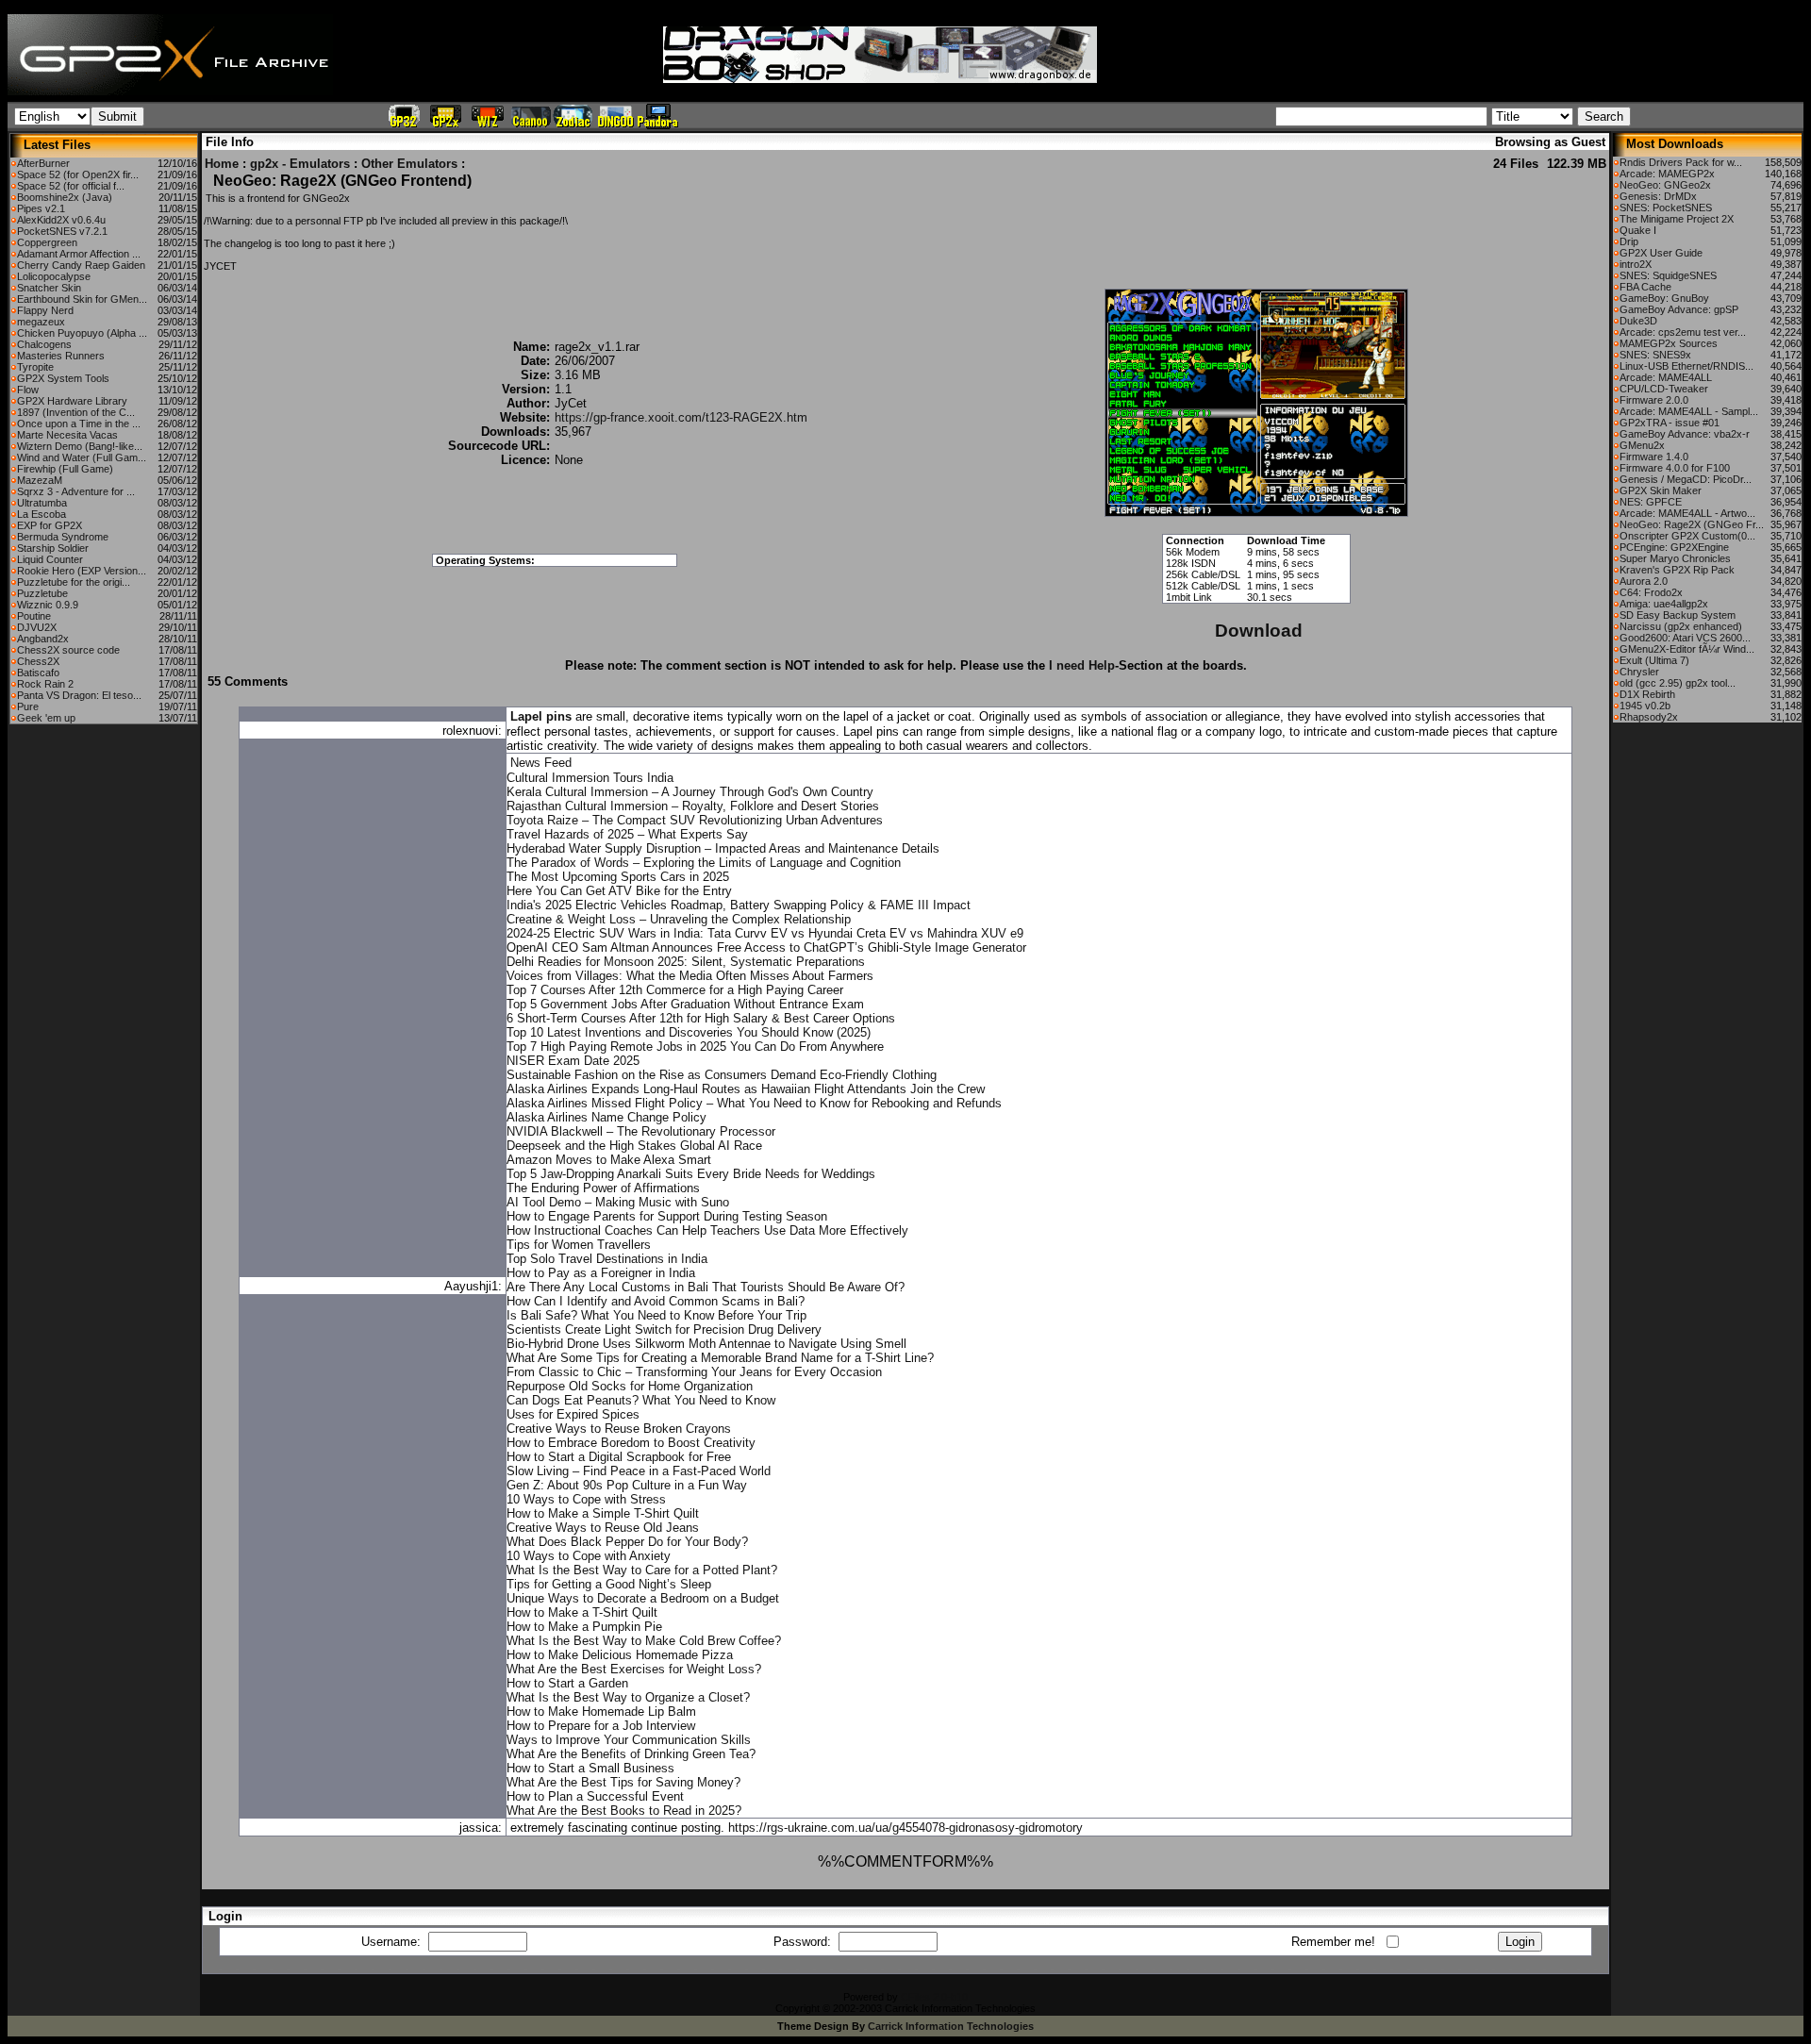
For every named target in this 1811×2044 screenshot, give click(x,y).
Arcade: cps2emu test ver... (1683, 332)
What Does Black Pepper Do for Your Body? (627, 1542)
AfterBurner (43, 163)
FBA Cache (1645, 287)
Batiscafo (38, 673)
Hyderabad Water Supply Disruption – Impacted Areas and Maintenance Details (723, 848)
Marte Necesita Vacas (67, 435)
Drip (1629, 241)
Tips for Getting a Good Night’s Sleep (609, 1584)
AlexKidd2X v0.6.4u (61, 220)
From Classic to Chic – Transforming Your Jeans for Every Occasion (694, 1372)
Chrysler (1639, 672)
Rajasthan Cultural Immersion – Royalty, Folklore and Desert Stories (693, 806)
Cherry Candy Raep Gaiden (81, 265)
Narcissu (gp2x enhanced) (1681, 626)
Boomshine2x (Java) (65, 197)
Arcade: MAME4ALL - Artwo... (1687, 513)
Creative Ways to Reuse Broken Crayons (619, 1429)
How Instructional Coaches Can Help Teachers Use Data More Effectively (707, 1230)
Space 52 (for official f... (71, 186)
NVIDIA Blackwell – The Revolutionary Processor (641, 1131)
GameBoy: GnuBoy (1664, 298)
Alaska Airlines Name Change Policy (606, 1117)
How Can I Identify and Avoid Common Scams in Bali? (656, 1301)
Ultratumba (42, 503)
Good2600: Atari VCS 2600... (1685, 638)
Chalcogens (44, 344)
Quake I (1638, 230)
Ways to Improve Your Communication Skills (629, 1740)
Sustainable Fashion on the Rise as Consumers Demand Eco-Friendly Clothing (722, 1075)
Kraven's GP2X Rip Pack (1677, 570)
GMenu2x (1642, 445)
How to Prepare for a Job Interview (601, 1726)
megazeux (41, 322)
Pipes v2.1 (41, 208)
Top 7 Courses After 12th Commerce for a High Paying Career (675, 990)
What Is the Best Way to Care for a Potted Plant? (642, 1570)
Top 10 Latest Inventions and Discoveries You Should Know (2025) (689, 1032)
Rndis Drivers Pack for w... (1681, 162)
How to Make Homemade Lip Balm (601, 1712)
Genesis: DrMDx (1658, 196)
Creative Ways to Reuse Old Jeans (603, 1528)
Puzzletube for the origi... (74, 582)
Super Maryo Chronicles (1675, 558)
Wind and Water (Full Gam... (82, 457)
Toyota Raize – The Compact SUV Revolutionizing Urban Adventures (695, 820)
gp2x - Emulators (300, 164)
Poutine (34, 616)
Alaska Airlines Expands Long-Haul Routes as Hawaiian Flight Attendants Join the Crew (746, 1089)
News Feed (541, 763)
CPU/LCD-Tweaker (1664, 389)
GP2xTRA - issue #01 (1670, 423)
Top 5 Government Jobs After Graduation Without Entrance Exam (685, 1004)
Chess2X (38, 661)
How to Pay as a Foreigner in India (601, 1273)
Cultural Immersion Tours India (590, 778)
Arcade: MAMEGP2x (1667, 174)
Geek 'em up (46, 718)
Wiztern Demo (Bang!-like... (80, 446)
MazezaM (40, 480)
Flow (28, 390)
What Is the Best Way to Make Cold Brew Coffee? (644, 1641)
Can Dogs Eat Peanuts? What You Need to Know (641, 1400)
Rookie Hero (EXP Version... (82, 571)
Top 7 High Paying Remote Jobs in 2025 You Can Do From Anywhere (695, 1047)
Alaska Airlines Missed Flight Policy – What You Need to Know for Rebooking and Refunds (754, 1103)
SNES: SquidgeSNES (1668, 275)
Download (1259, 631)
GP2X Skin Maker (1661, 490)
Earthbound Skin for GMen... (82, 299)
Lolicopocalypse (54, 276)
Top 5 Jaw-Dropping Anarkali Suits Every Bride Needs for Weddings (691, 1174)
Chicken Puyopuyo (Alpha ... (82, 333)
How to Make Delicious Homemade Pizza (620, 1655)
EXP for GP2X (50, 525)
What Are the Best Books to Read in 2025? (624, 1811)
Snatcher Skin (49, 288)
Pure (28, 706)
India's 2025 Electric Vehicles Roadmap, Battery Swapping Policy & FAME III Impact (739, 905)
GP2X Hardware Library (72, 401)
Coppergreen (47, 242)
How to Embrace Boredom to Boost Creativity (631, 1443)
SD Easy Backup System (1678, 615)
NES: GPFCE (1651, 502)
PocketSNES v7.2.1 (62, 231)
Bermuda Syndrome (63, 537)
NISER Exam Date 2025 (573, 1061)
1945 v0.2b (1645, 706)
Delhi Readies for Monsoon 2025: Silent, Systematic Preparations (686, 962)
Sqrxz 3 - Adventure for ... (76, 491)
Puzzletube (42, 593)
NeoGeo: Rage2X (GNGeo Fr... (1692, 524)
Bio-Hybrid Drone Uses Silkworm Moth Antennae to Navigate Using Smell (706, 1344)
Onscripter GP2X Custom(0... (1687, 536)
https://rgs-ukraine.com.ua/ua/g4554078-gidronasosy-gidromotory (905, 1828)
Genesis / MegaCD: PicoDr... (1686, 479)
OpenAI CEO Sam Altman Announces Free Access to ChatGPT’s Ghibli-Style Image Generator (766, 947)
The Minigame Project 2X (1677, 219)
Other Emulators (409, 164)
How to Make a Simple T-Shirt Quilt (603, 1513)
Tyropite (35, 367)
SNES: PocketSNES (1666, 208)
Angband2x (43, 639)
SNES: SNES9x (1655, 355)
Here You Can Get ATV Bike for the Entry (619, 891)
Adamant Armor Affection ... (79, 254)
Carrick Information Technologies (951, 2026)
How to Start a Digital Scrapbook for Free (619, 1457)
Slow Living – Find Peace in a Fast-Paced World (639, 1471)
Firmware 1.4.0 (1654, 457)
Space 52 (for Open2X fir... (78, 174)
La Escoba (42, 514)
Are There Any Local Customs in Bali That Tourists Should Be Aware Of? (706, 1287)
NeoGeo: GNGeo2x (1665, 185)
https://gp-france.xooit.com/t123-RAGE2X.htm (681, 417)
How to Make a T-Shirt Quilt (582, 1612)
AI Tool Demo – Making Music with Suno (618, 1202)
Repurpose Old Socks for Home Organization (630, 1386)
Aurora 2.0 (1644, 581)
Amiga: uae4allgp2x (1664, 604)
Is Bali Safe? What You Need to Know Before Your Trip (656, 1315)
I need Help (1082, 665)
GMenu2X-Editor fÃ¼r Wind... (1687, 649)
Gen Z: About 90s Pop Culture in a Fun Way (627, 1485)
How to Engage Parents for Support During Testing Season (667, 1216)
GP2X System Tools (63, 378)
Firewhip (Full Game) (65, 469)
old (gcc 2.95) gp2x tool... (1678, 683)
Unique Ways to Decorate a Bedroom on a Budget (643, 1598)
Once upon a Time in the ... (79, 424)
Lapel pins (541, 716)
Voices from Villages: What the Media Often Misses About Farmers (690, 976)
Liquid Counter (50, 559)
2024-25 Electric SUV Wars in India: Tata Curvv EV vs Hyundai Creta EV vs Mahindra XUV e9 (765, 933)
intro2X (1636, 264)
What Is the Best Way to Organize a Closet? (628, 1697)
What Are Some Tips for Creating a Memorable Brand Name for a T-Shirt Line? (720, 1358)
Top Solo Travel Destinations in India (607, 1259)
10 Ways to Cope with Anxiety (589, 1556)
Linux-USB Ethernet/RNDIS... (1686, 366)
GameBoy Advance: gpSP (1679, 309)
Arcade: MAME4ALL (1666, 377)
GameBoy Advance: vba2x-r (1685, 434)
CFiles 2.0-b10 (934, 1997)
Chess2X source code (68, 650)
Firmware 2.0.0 (1654, 400)
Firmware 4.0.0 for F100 (1675, 468)
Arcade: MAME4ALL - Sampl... (1689, 411)
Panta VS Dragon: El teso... (79, 695)
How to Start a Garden (567, 1683)
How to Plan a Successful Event (595, 1796)
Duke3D (1638, 321)
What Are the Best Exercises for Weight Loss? (634, 1669)
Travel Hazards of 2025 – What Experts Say (627, 834)
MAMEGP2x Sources (1669, 343)
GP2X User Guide (1661, 253)
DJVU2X (37, 627)
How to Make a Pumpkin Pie (584, 1627)
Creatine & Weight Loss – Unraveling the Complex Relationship (679, 919)
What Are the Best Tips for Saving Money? (623, 1782)
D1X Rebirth (1647, 694)
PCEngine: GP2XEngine (1674, 547)
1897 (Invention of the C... (76, 412)
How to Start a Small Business (590, 1768)
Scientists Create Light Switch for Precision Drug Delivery (664, 1329)
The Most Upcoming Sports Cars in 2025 (618, 877)
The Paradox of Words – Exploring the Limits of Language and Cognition (704, 863)
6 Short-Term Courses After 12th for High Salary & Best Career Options (701, 1018)
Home (222, 164)
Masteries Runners (61, 356)
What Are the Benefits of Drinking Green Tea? (631, 1754)
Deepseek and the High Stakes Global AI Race (634, 1146)
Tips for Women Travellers (579, 1245)
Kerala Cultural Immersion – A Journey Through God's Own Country (690, 792)
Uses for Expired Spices (573, 1414)
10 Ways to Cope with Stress (586, 1499)
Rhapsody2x (1649, 717)
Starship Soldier (53, 548)
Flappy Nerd (45, 310)
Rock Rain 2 (45, 684)
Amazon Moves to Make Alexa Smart (609, 1160)
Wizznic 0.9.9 (48, 605)
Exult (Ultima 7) (1654, 660)
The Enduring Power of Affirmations (603, 1188)
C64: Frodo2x (1651, 592)
